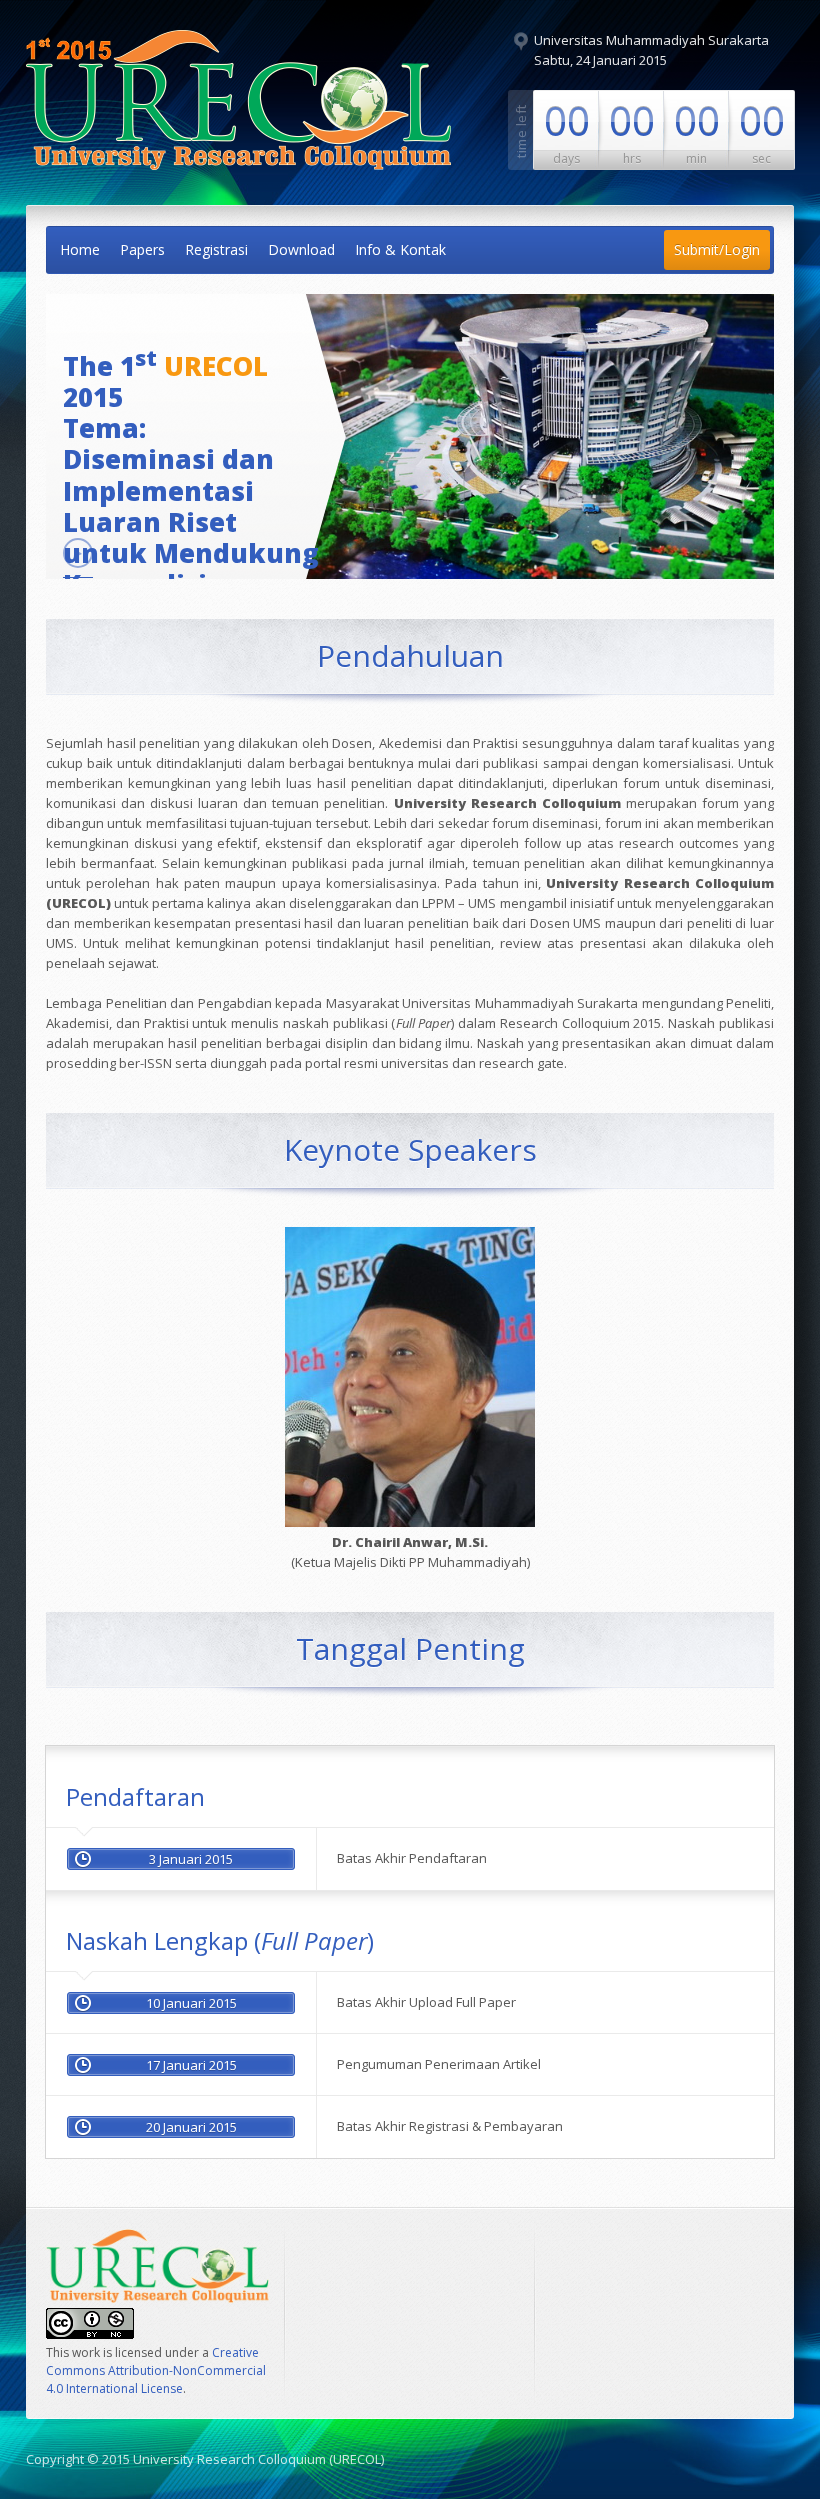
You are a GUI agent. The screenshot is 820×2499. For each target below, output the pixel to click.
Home (80, 249)
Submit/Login (717, 249)
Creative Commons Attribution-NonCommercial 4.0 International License (156, 2370)
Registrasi (216, 249)
